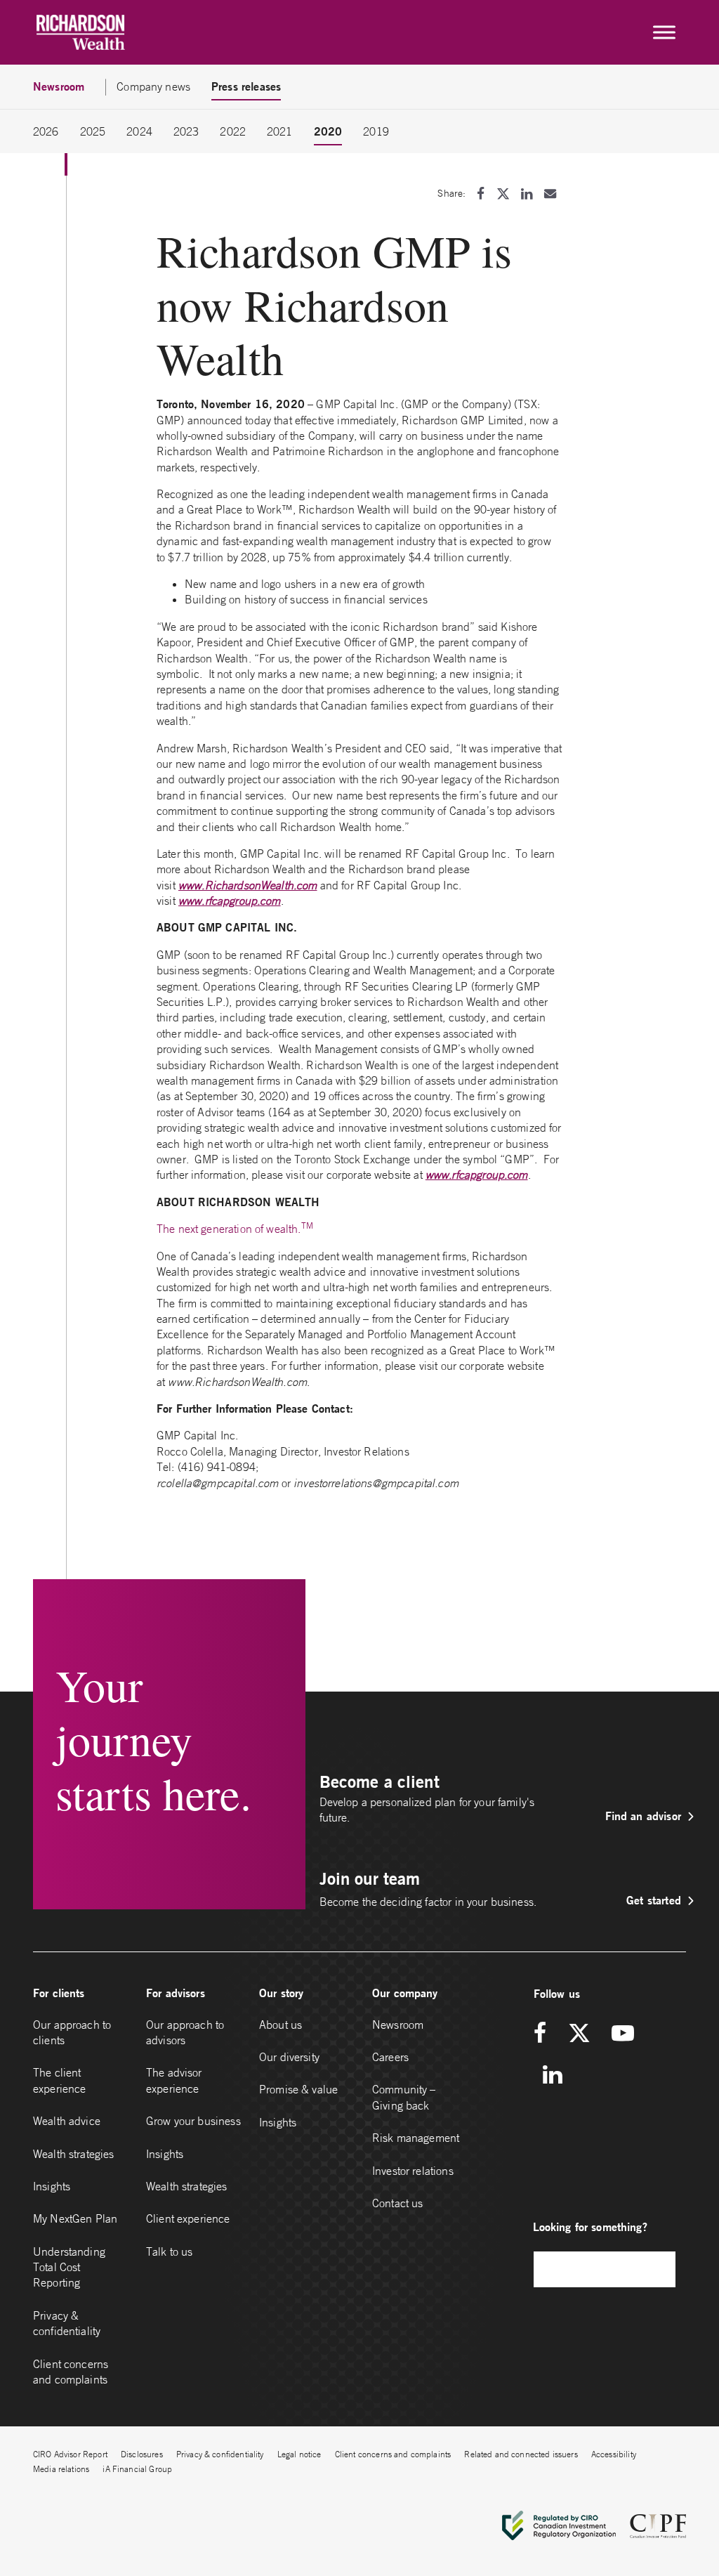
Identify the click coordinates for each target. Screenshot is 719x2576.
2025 (93, 131)
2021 (280, 131)
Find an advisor (643, 1816)
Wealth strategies (74, 2154)
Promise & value (298, 2089)
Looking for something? (590, 2227)
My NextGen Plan (75, 2218)
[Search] (658, 2269)
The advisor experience (174, 2080)
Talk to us (170, 2251)
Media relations (61, 2469)
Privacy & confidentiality (67, 2323)
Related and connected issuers (521, 2454)
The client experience (60, 2080)
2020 (328, 131)
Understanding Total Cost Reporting (69, 2267)
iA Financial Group (137, 2469)
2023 (186, 131)
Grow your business (193, 2121)
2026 (46, 131)
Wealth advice (67, 2121)
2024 (139, 131)
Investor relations (413, 2171)
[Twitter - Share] (503, 194)
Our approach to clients (72, 2032)
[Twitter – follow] (579, 2034)
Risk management (416, 2138)
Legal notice (299, 2454)
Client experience (188, 2218)
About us (281, 2025)
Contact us (398, 2203)
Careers (390, 2057)
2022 (233, 131)
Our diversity (289, 2057)
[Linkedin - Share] (527, 194)
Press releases (246, 86)
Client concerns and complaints (71, 2372)
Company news (153, 86)
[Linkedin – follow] (552, 2075)
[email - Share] (550, 194)
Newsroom (398, 2025)
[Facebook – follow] (545, 2034)
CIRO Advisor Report (70, 2454)
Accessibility (614, 2454)
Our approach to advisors (185, 2032)
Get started (654, 1900)
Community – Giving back (404, 2097)
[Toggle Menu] (664, 32)
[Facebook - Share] (481, 194)
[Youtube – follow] (623, 2034)
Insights (52, 2186)
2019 (376, 131)
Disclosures (142, 2454)
